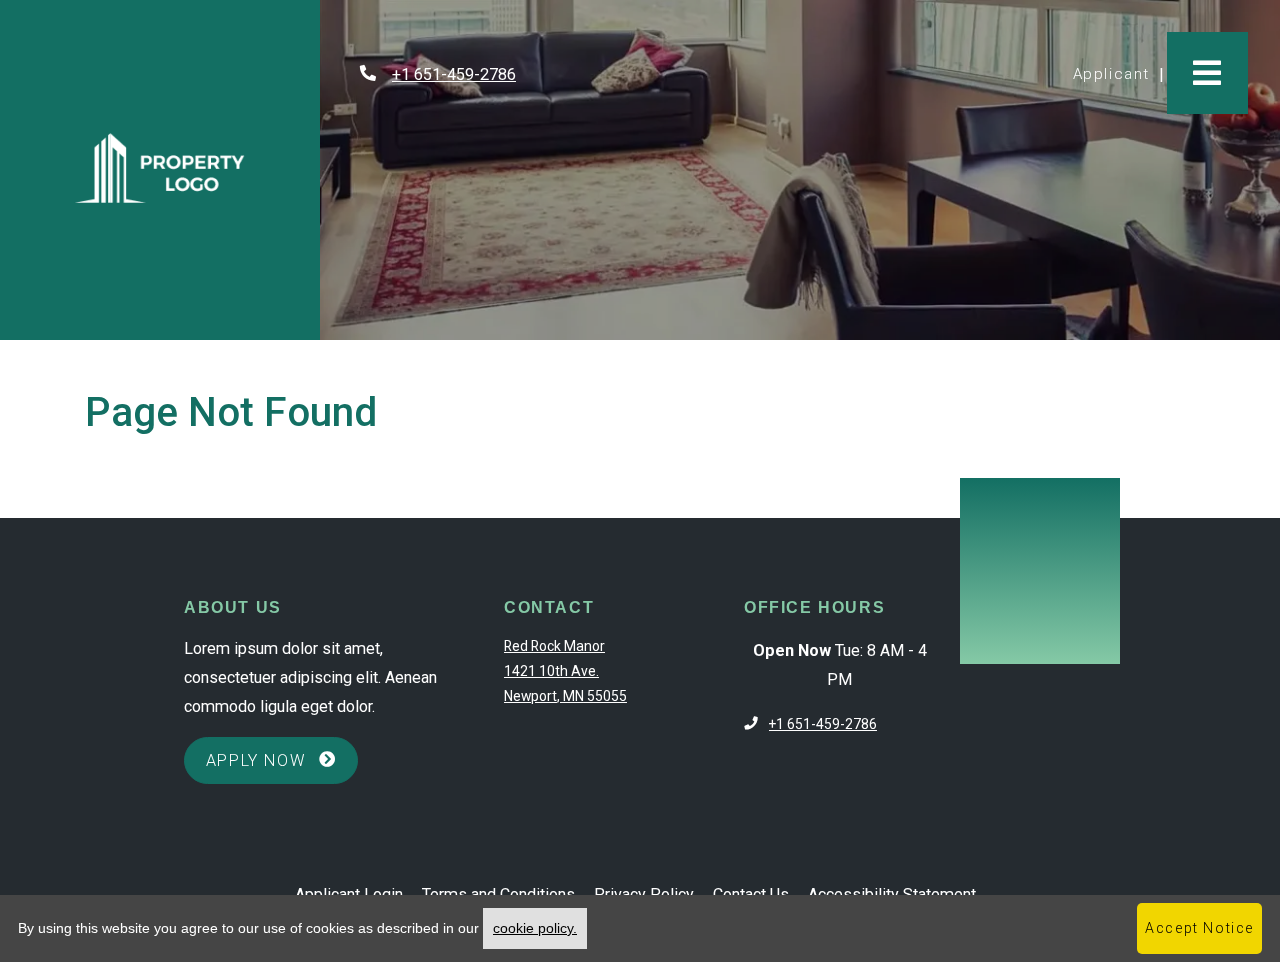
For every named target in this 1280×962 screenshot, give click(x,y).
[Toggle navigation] (1207, 73)
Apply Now (282, 760)
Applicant (1116, 73)
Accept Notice (1199, 928)
